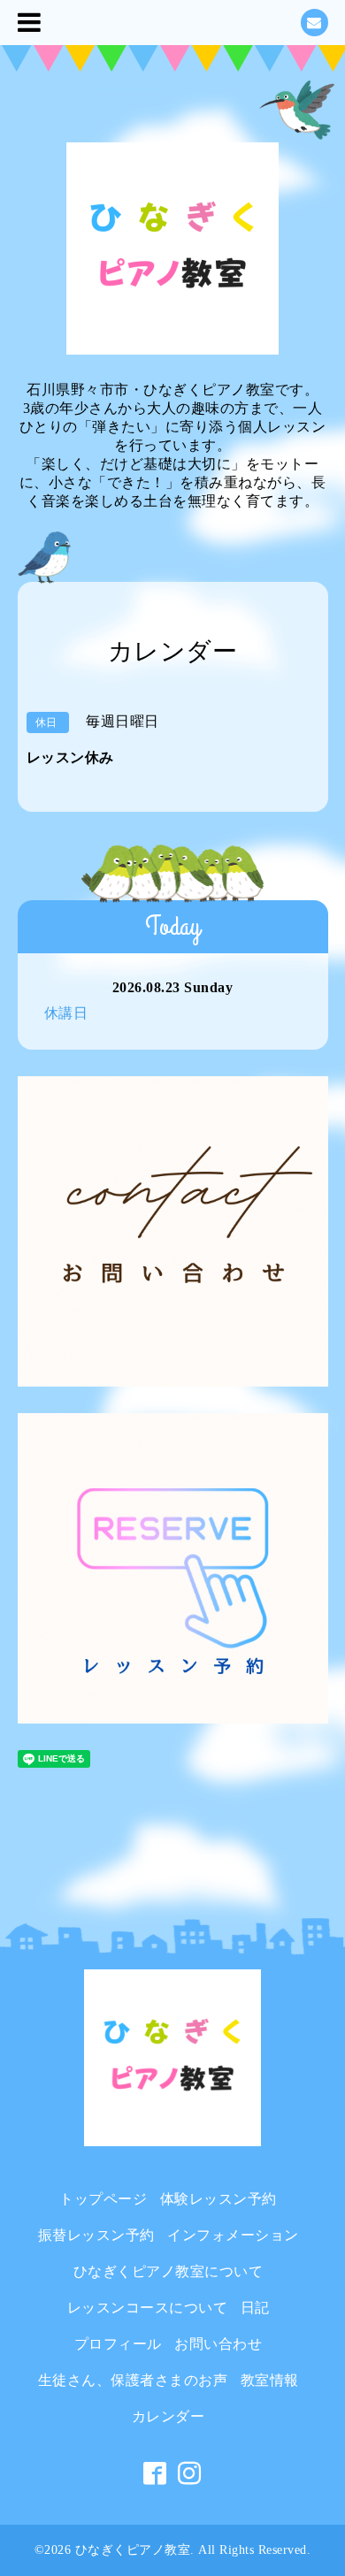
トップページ (103, 2199)
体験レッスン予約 (218, 2199)
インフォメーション (233, 2235)
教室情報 (270, 2380)
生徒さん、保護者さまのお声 (133, 2380)
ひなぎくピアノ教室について (169, 2271)
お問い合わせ (218, 2344)
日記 (255, 2308)
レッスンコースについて (148, 2308)
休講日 (66, 1013)
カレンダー (169, 2416)
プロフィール (118, 2344)
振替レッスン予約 (96, 2235)
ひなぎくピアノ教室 (133, 2550)
